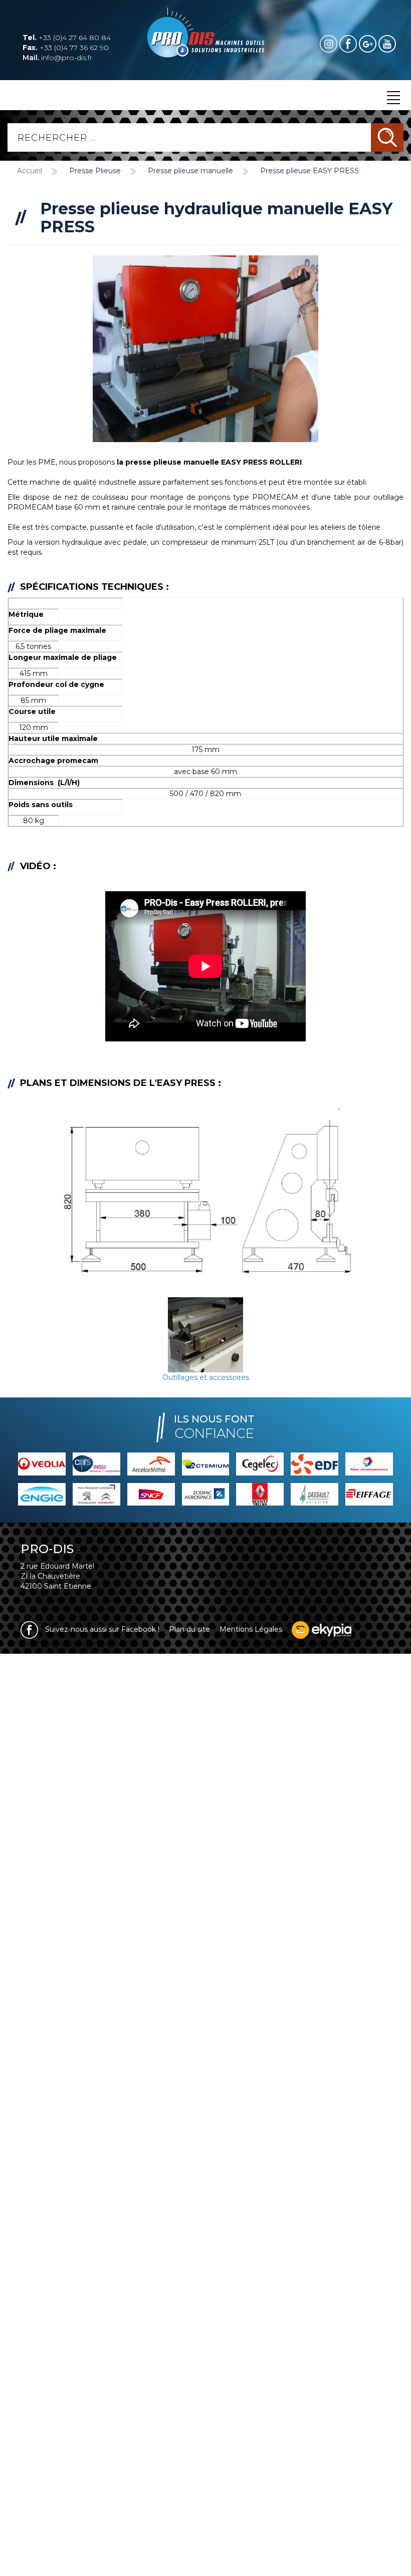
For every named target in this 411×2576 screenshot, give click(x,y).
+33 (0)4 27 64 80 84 (67, 38)
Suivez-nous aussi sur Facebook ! (101, 1629)
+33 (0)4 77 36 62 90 (66, 48)
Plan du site (189, 1629)
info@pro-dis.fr (57, 58)
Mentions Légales (251, 1629)
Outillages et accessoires (206, 1377)
